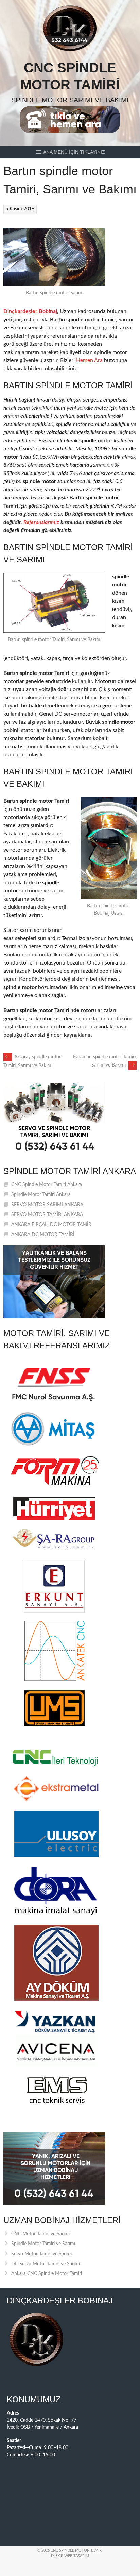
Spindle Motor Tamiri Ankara (41, 1195)
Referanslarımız (41, 522)
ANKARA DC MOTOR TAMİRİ (43, 1235)
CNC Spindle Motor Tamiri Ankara (47, 1185)
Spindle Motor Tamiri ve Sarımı (43, 2244)
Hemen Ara (89, 360)
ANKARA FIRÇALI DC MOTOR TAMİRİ (52, 1225)
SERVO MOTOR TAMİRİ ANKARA (47, 1215)
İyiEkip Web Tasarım (70, 2556)
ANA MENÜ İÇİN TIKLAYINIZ (74, 152)
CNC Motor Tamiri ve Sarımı (40, 2234)
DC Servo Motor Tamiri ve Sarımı (46, 2264)
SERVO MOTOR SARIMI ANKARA (47, 1205)
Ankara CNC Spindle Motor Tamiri (47, 2274)
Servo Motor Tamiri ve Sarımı (41, 2254)
